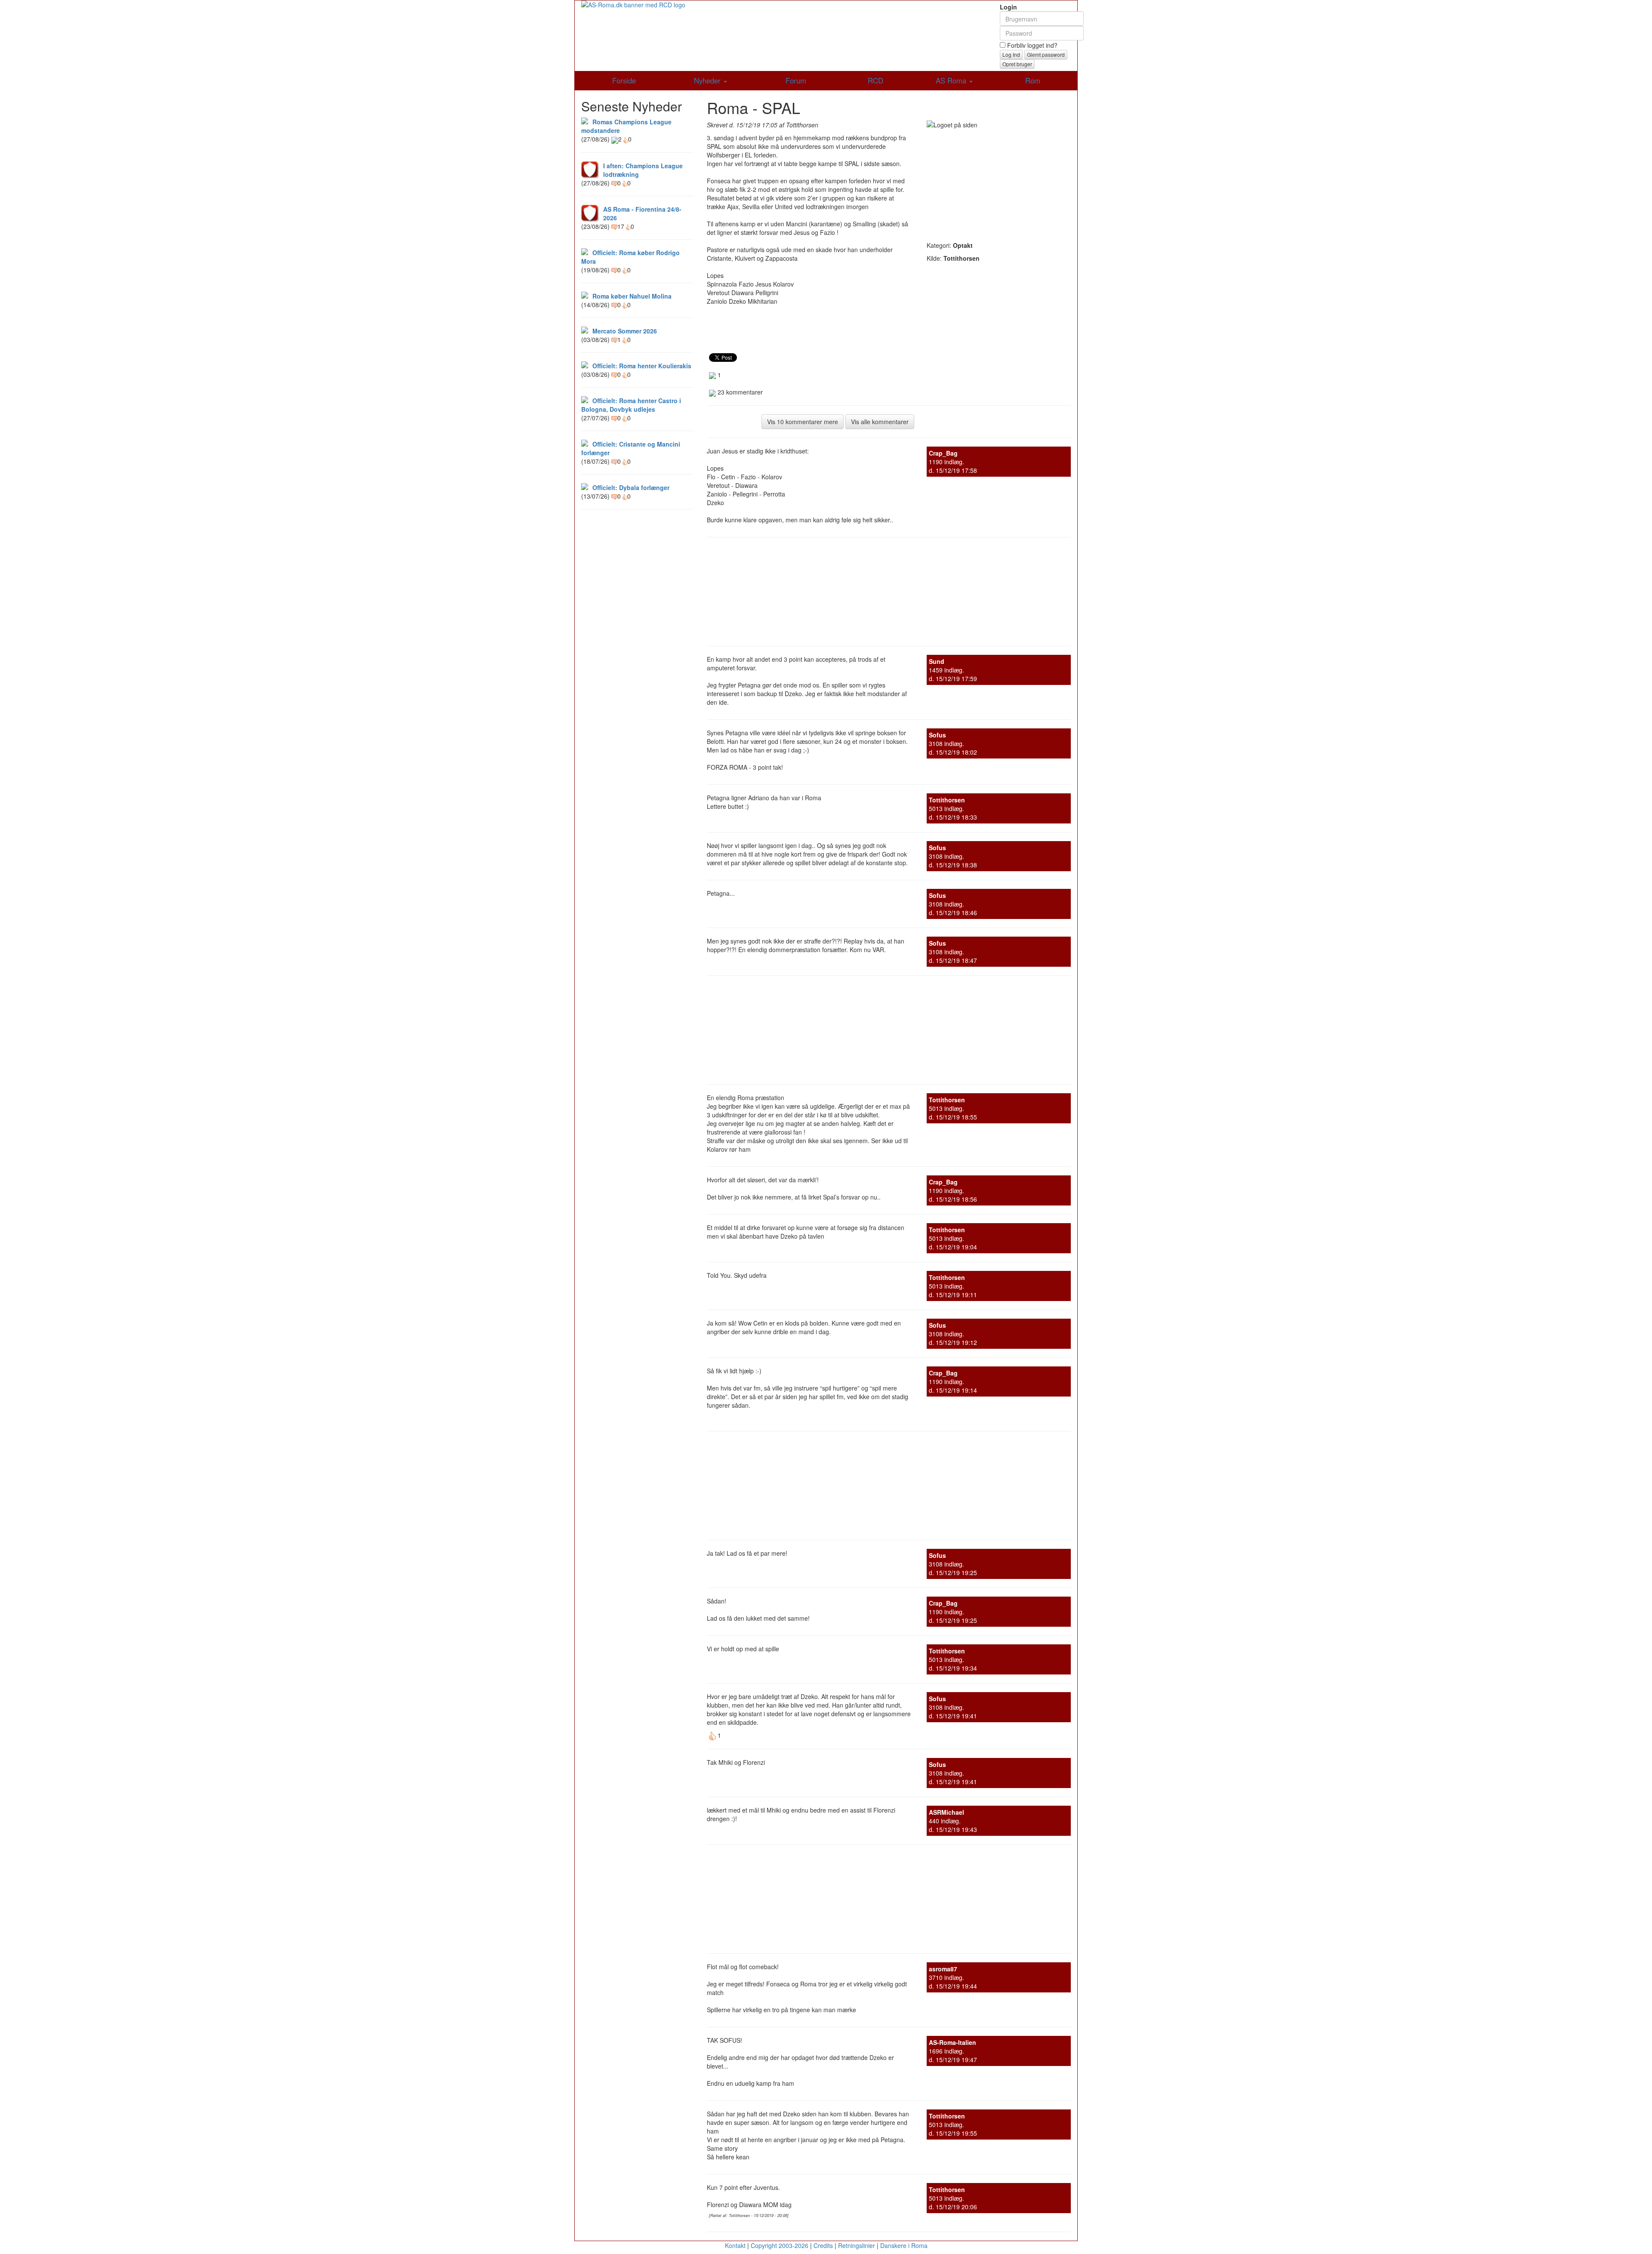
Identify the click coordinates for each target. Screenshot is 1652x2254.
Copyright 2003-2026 (780, 2245)
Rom (1033, 80)
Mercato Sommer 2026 (625, 331)
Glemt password (1046, 54)
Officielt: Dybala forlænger (631, 487)
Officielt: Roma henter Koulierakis (642, 366)
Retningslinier (857, 2245)
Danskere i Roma (904, 2245)
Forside (624, 80)
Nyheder (708, 80)
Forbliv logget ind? (1031, 45)
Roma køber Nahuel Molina (632, 296)
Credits (823, 2245)
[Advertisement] (999, 183)
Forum (796, 80)
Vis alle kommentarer (880, 422)
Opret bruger (1017, 64)
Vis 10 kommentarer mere (803, 422)
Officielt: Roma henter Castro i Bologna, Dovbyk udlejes (631, 405)
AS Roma (952, 80)
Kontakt (735, 2245)
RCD (875, 80)
